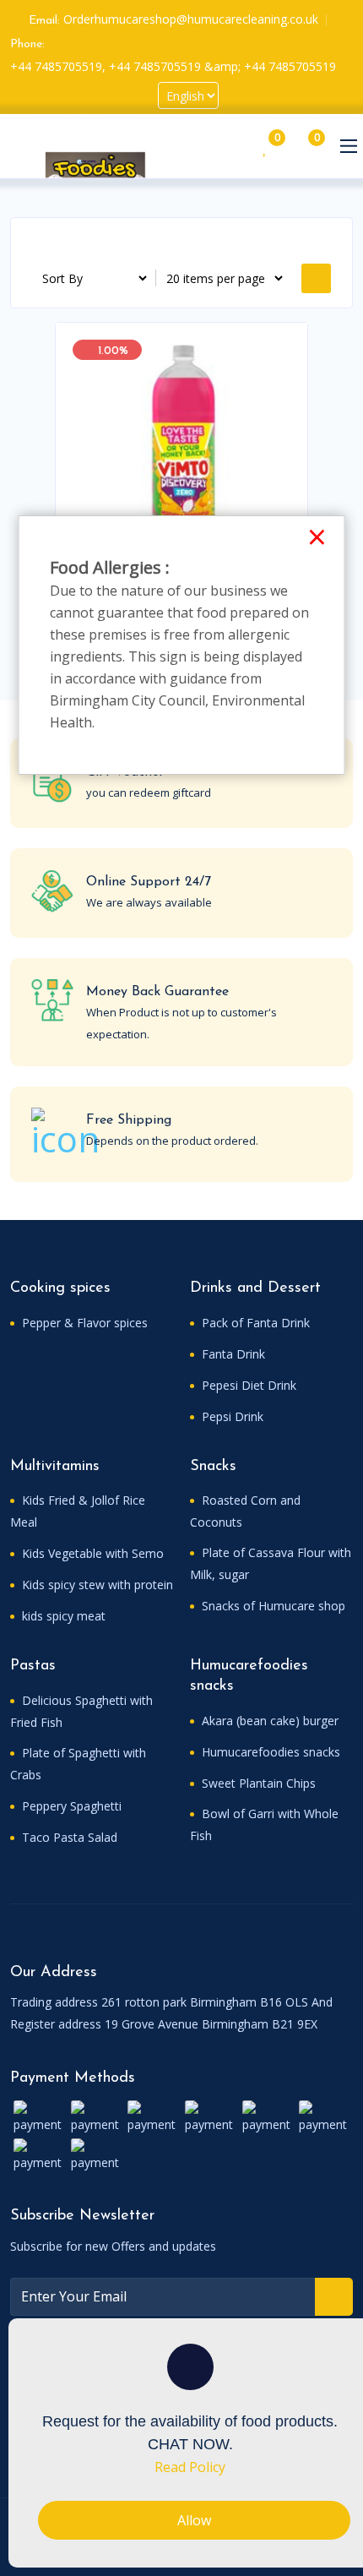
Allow (194, 2520)
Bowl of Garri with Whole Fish (264, 1824)
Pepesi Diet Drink (247, 1385)
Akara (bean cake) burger (268, 1721)
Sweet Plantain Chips (257, 1783)
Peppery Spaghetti (70, 1806)
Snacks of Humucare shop (272, 1606)
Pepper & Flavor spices (83, 1323)
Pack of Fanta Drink (254, 1323)
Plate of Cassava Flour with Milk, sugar (271, 1563)
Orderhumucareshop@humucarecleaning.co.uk (191, 19)
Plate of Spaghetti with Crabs (78, 1764)
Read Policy (190, 2467)
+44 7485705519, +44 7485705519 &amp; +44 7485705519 (173, 66)
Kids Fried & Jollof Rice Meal (78, 1511)
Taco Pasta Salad (68, 1837)
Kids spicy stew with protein (96, 1585)
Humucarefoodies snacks (269, 1752)
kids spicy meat (62, 1616)
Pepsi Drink (231, 1416)
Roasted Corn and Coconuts (245, 1511)
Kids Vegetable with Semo (91, 1553)
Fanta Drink (232, 1354)
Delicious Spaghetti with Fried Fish (81, 1711)
